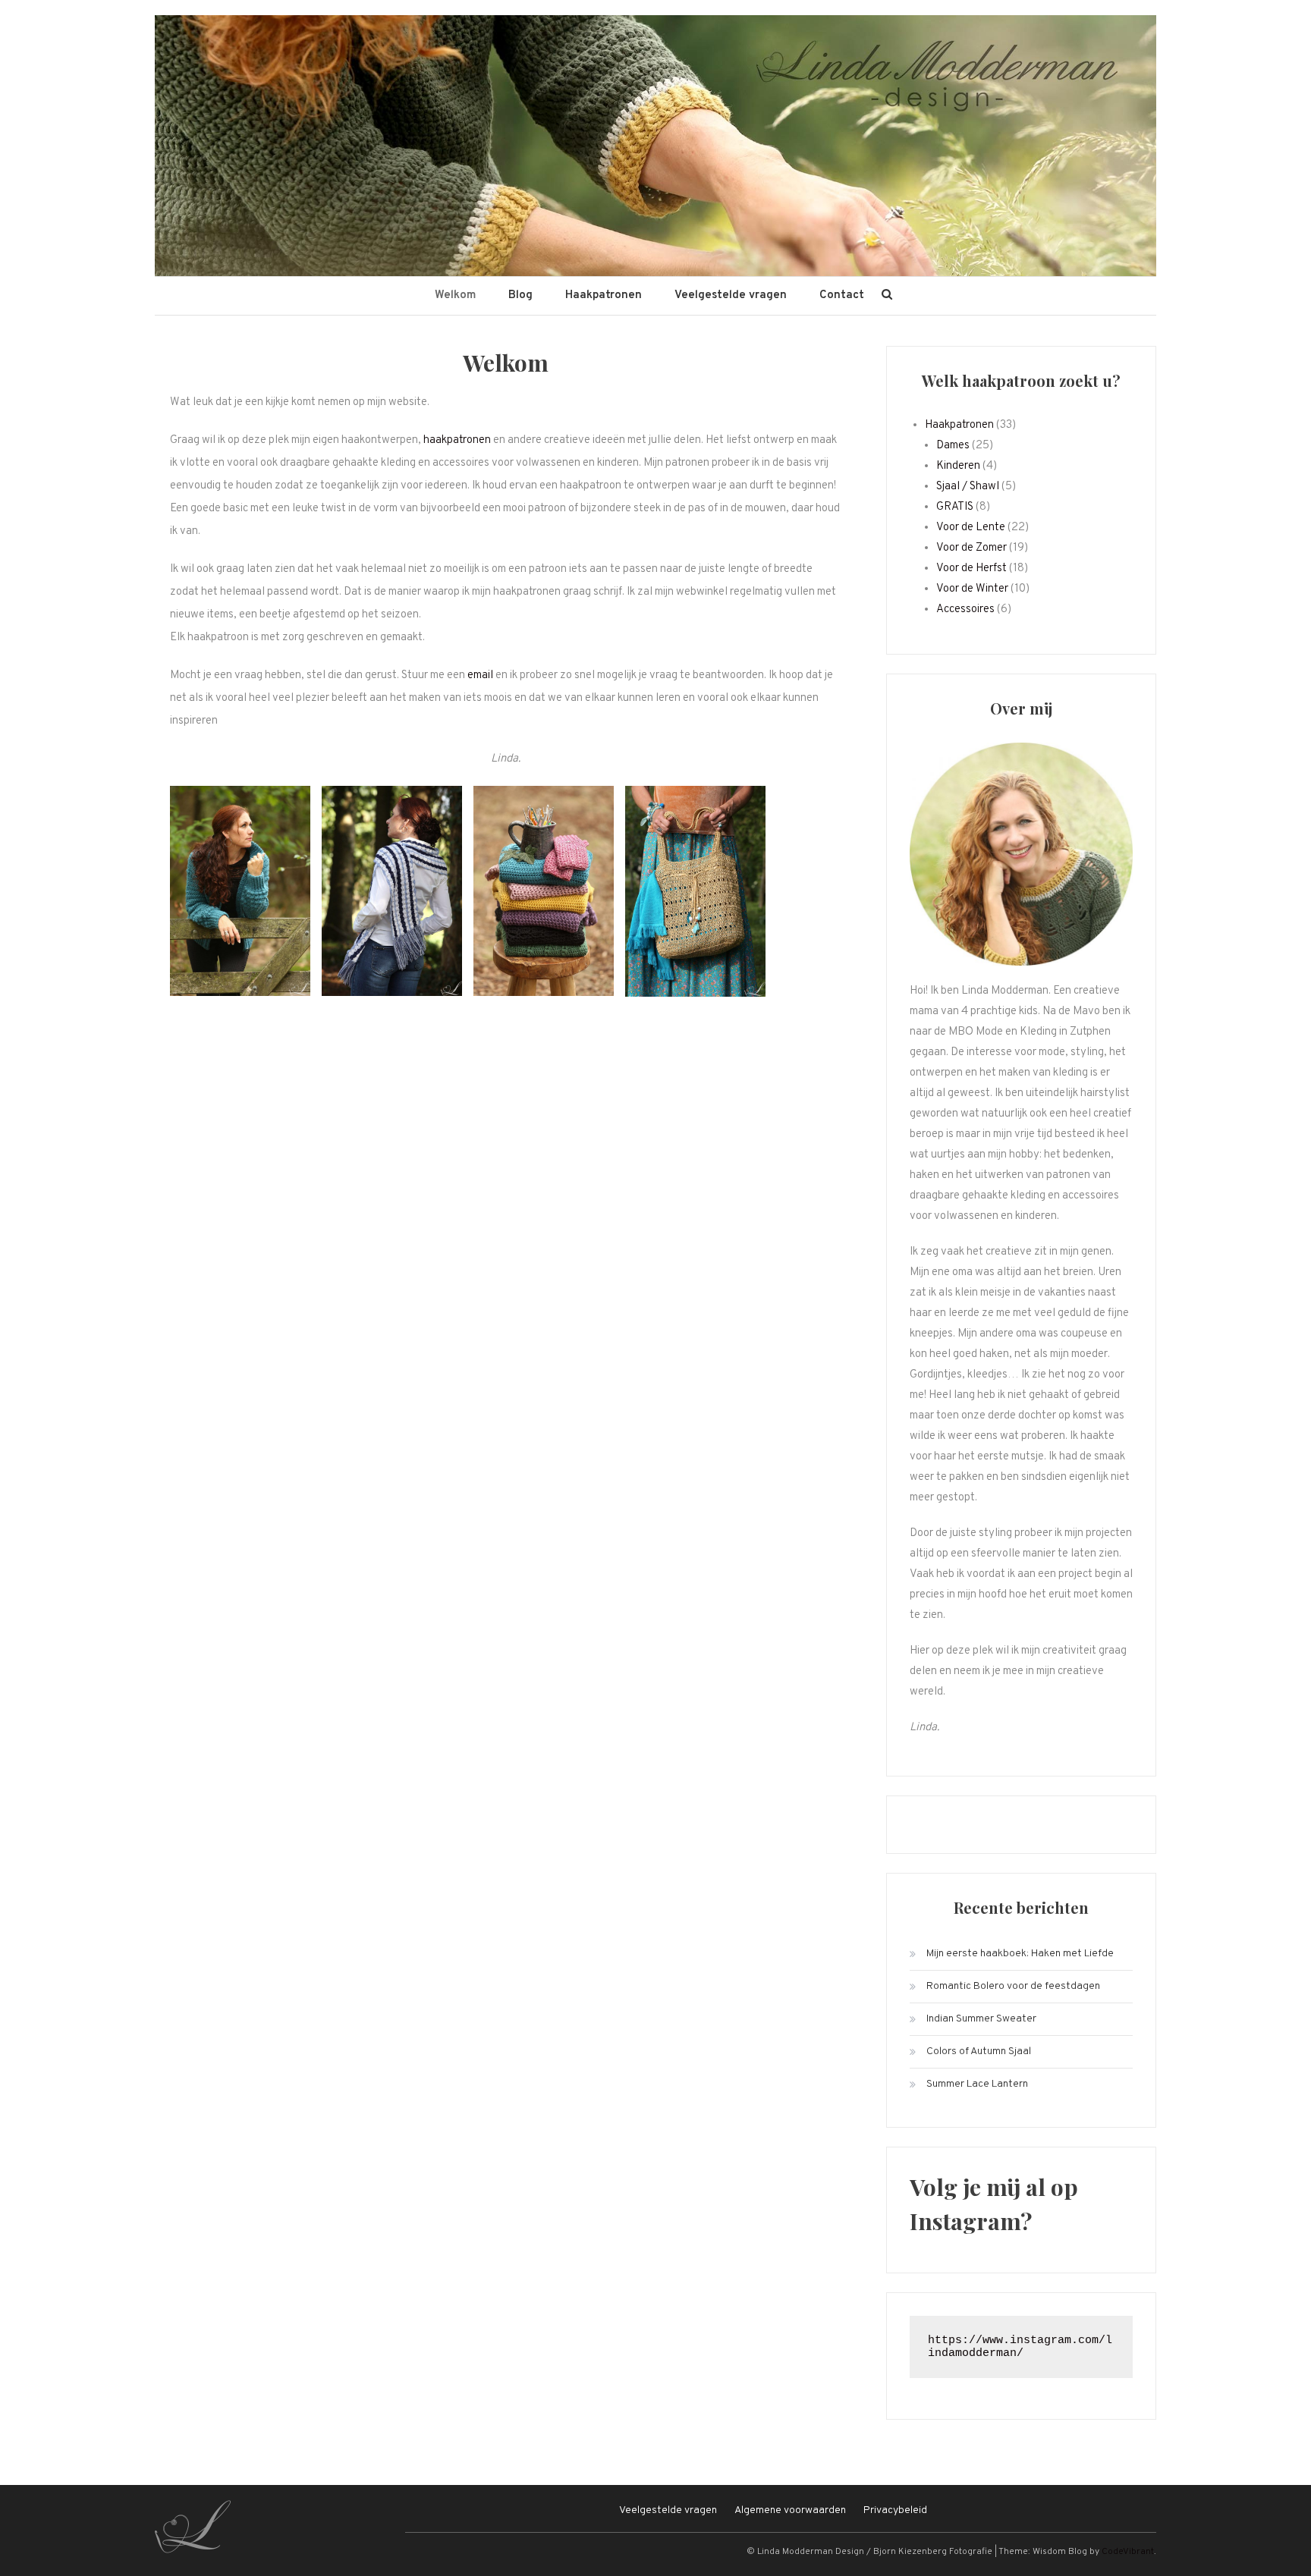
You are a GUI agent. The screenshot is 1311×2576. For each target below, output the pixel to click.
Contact (842, 295)
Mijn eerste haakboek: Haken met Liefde (1020, 1954)
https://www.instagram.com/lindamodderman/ (1020, 2347)
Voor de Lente (971, 528)
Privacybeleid (895, 2510)
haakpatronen (457, 440)
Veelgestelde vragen (731, 295)
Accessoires (965, 609)
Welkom (455, 295)
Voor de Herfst (971, 569)
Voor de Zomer (971, 548)
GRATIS (955, 507)
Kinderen (958, 466)
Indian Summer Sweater (981, 2019)
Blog (520, 295)
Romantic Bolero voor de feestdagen (1013, 1986)
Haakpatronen (604, 295)
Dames (953, 446)
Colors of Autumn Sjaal (979, 2051)
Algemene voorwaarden (790, 2510)
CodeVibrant (1128, 2552)
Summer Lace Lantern (977, 2084)
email (480, 675)
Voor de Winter (972, 589)
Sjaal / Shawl (968, 487)
